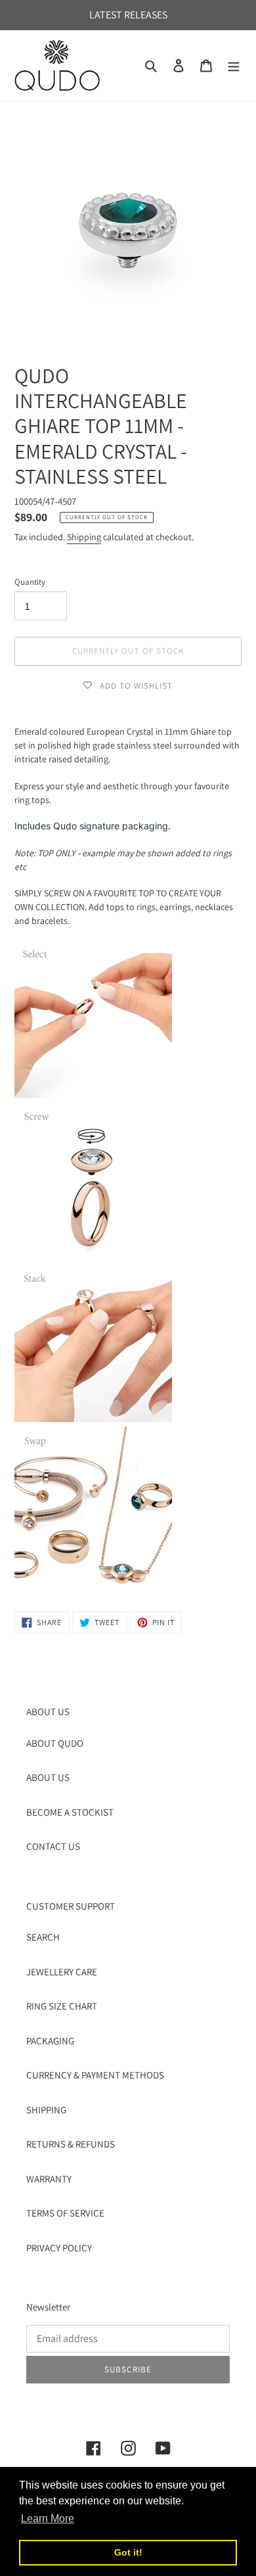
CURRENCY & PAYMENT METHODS (95, 2075)
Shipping (84, 537)
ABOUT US (48, 1777)
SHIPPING (46, 2110)
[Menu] (234, 65)
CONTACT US (53, 1846)
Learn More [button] (48, 2518)
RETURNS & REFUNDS (71, 2144)
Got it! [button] (128, 2552)
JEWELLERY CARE (62, 1972)
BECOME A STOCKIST (70, 1812)
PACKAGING (50, 2041)
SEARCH (43, 1937)
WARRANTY (49, 2179)
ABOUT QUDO (55, 1743)
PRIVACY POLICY (59, 2248)
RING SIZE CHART (62, 2006)
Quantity (30, 582)
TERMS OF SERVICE (65, 2213)
